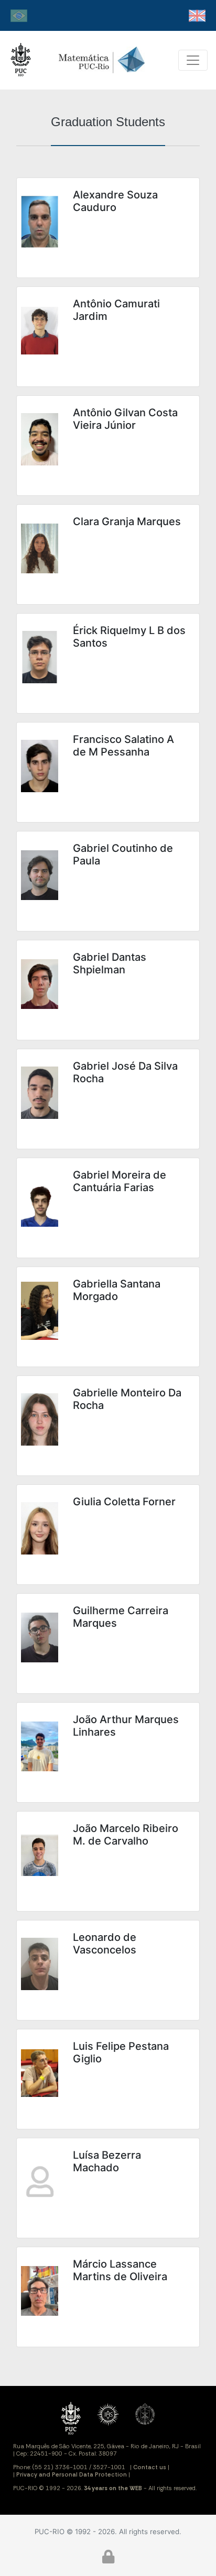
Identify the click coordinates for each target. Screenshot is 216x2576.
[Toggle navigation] (193, 60)
